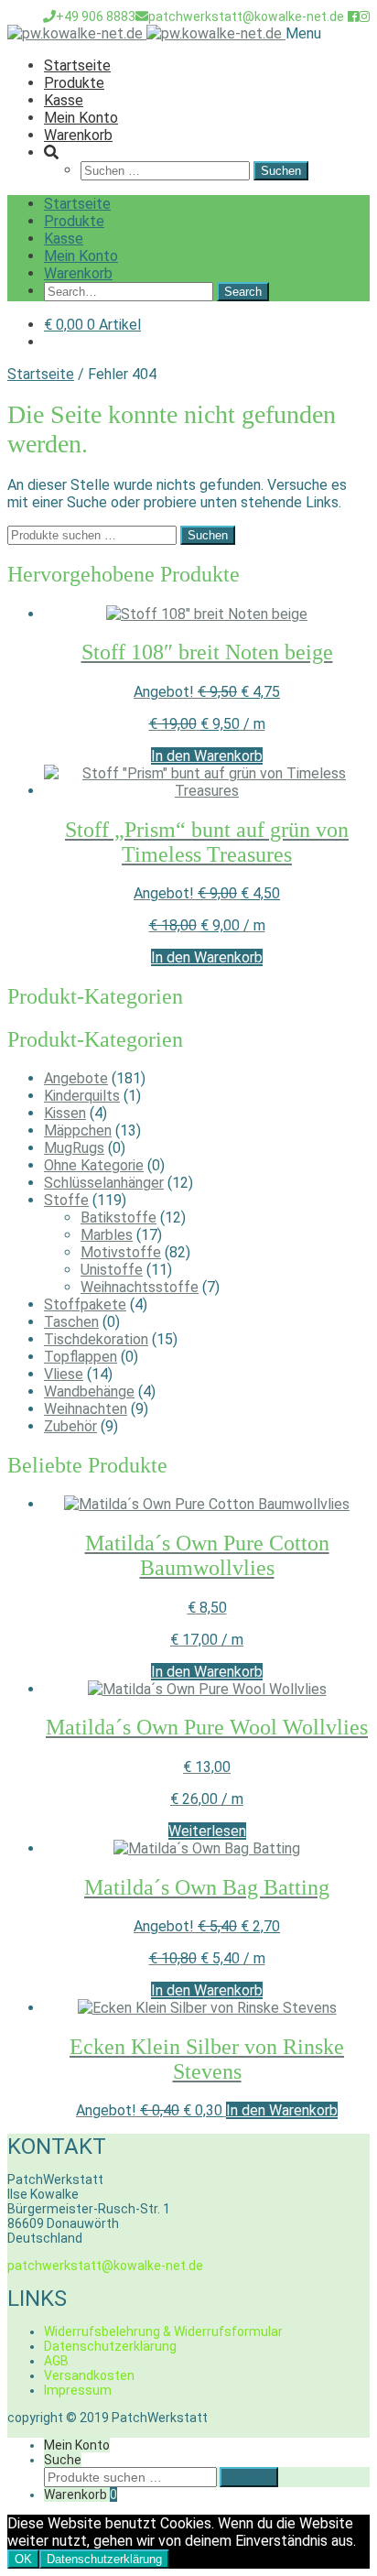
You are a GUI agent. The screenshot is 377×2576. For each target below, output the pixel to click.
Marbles (107, 1235)
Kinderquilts (82, 1096)
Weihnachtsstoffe (140, 1287)
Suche (63, 2460)
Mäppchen (78, 1130)
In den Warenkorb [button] (207, 756)
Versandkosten (89, 2375)
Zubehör (70, 1426)
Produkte (74, 83)
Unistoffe (112, 1270)
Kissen (65, 1113)
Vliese (64, 1374)
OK (23, 2559)
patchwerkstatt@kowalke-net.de (246, 16)
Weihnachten (86, 1409)
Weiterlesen (207, 1831)
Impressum (78, 2390)
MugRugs (74, 1148)
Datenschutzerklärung (110, 2346)
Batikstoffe (118, 1217)
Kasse (64, 100)
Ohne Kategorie (94, 1165)
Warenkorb (78, 135)
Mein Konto (81, 118)
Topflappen (81, 1357)
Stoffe (66, 1200)
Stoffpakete (85, 1304)
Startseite (77, 65)
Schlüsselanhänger (104, 1183)
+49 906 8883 (96, 16)
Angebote (76, 1078)
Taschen (71, 1322)
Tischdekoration (96, 1339)
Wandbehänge (89, 1391)
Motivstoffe (121, 1252)
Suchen (208, 535)
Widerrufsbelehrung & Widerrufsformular (163, 2331)
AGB (56, 2361)
